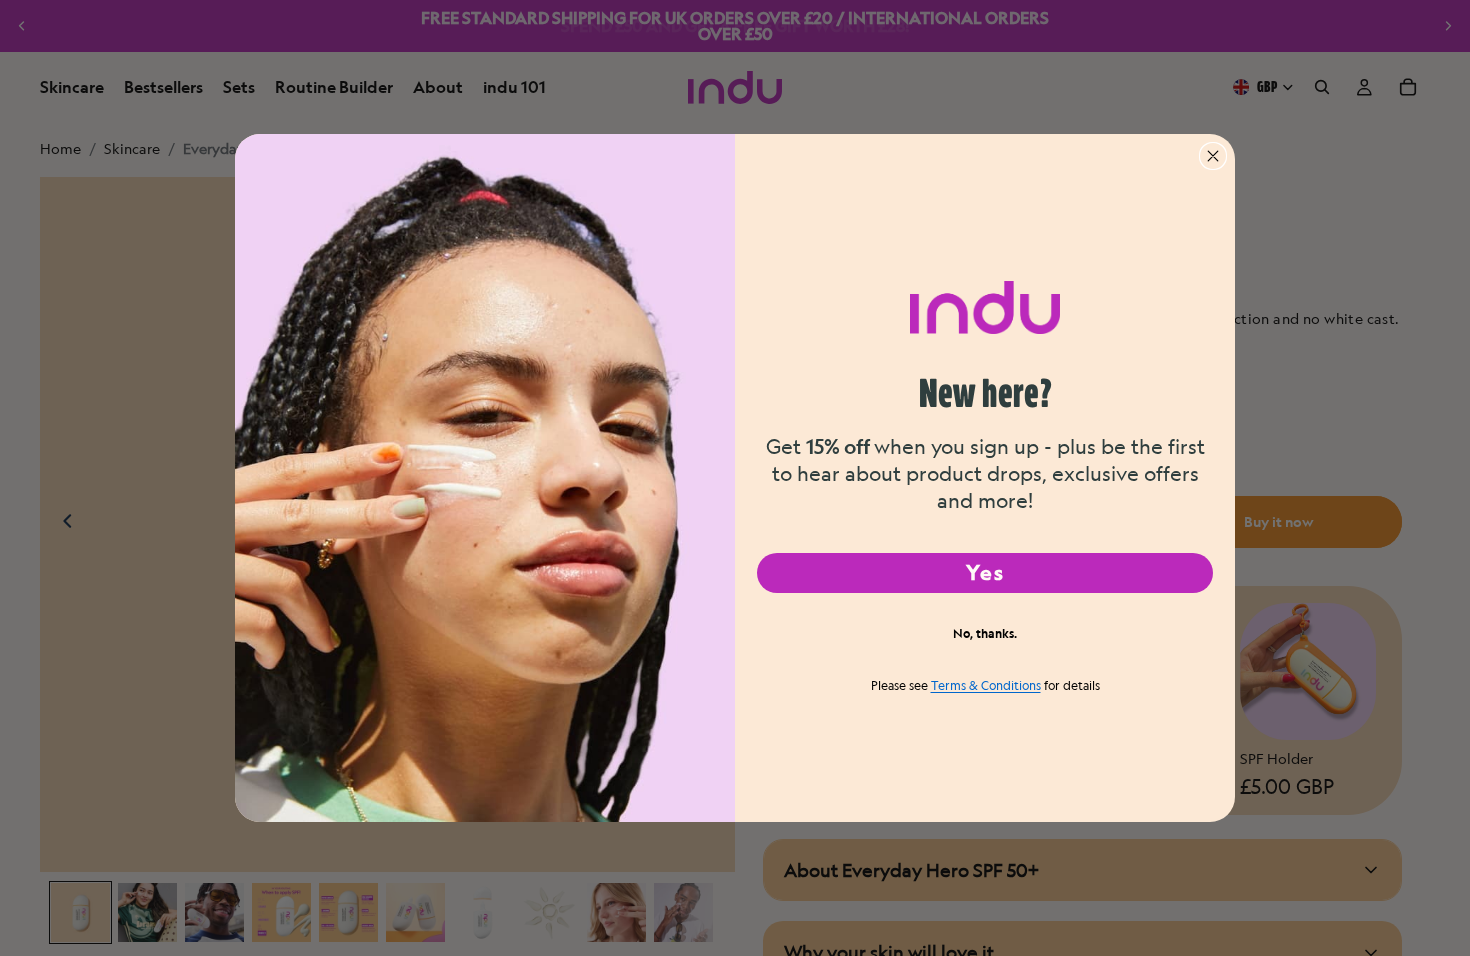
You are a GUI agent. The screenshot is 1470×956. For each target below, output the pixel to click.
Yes (985, 572)
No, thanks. (985, 633)
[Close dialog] (1213, 156)
